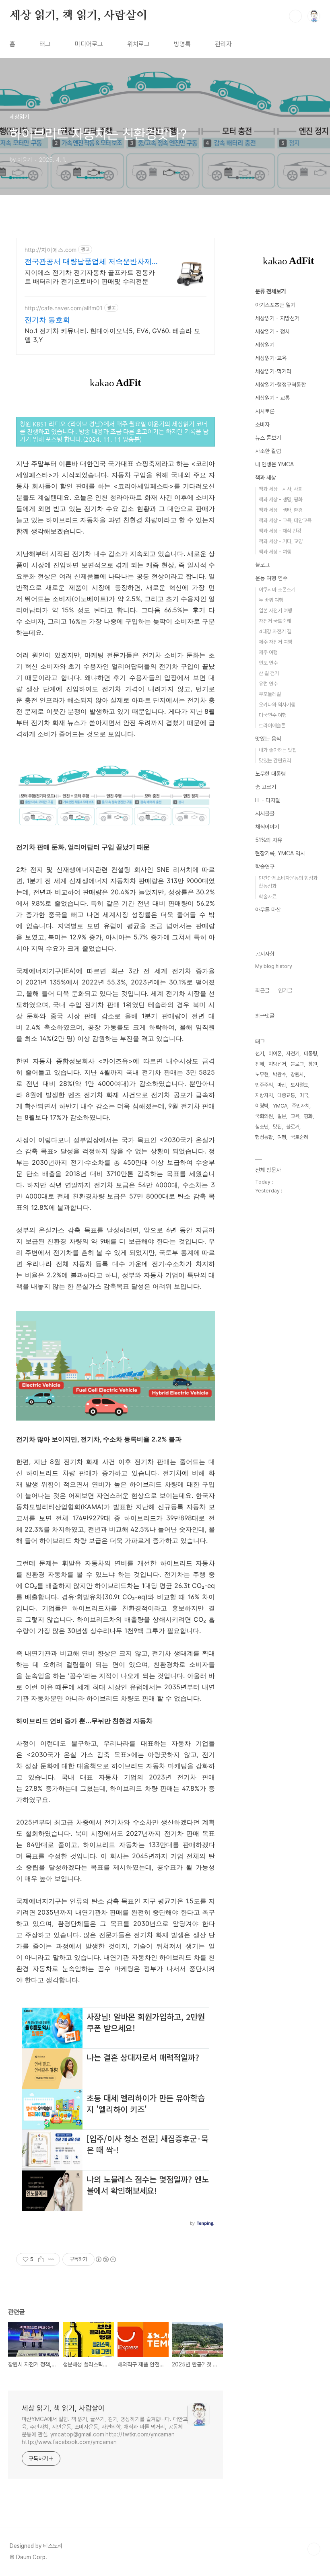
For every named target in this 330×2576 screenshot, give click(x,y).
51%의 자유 (269, 840)
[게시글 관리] (51, 2259)
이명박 (262, 1106)
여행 (282, 1137)
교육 (295, 1116)
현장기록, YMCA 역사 (280, 853)
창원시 (297, 1074)
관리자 (223, 44)
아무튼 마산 (268, 910)
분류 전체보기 (270, 291)
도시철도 (299, 1085)
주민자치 (301, 1106)
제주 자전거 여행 (275, 642)
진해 (260, 1064)
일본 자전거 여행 (275, 611)
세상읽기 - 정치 (272, 332)
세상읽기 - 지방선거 (277, 318)
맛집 (277, 1127)
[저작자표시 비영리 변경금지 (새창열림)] (105, 2259)
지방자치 (264, 1095)
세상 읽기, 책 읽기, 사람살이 (78, 16)
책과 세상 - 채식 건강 (280, 531)
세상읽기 (265, 345)
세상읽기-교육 (271, 358)
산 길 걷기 (269, 673)
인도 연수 (268, 663)
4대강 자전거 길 (275, 631)
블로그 (262, 565)
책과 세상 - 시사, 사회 (281, 489)
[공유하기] (41, 2259)
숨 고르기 (266, 787)
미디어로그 (89, 44)
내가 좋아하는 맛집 (278, 750)
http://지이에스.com (51, 250)
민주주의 (264, 1085)
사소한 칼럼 (268, 451)
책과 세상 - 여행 (275, 552)
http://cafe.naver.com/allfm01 (64, 308)
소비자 (262, 424)
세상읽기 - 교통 (272, 398)
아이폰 (275, 1053)
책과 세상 (266, 478)
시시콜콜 (265, 813)
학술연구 (265, 867)
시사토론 (265, 411)
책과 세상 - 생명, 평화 (281, 499)
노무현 (262, 1074)
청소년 (262, 1127)
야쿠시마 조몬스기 (277, 590)
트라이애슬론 (272, 726)
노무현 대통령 (270, 774)
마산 (282, 1085)
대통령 (310, 1053)
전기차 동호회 (47, 320)
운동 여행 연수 (271, 578)
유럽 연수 (268, 684)
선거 (260, 1053)
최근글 (262, 990)
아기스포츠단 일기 (275, 305)
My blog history (274, 966)
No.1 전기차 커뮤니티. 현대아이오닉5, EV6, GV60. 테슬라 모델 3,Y (112, 335)
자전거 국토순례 (275, 621)
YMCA (280, 1106)
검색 (295, 16)
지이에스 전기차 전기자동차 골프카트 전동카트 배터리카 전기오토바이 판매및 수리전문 (90, 277)
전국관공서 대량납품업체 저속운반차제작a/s (88, 262)
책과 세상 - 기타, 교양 (281, 541)
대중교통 (286, 1095)
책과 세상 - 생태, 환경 (281, 510)
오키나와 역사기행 (277, 705)
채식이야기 (267, 827)
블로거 (293, 1127)
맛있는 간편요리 (275, 761)
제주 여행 (268, 652)
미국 (304, 1095)
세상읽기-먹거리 (273, 371)
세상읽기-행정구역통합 (280, 385)
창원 (313, 1064)
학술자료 (268, 897)
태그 (45, 44)
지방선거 (277, 1064)
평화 (308, 1116)
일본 (282, 1116)
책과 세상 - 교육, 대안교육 (285, 520)
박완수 (279, 1074)
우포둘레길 (270, 694)
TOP (314, 2549)
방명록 (182, 44)
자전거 (293, 1053)
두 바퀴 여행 (271, 600)
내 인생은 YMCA (274, 464)
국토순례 (299, 1137)
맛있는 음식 (268, 739)
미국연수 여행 (273, 715)
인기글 (285, 990)
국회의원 (264, 1116)
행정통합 (264, 1137)
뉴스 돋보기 (268, 438)
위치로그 (138, 44)
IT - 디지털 (268, 800)
